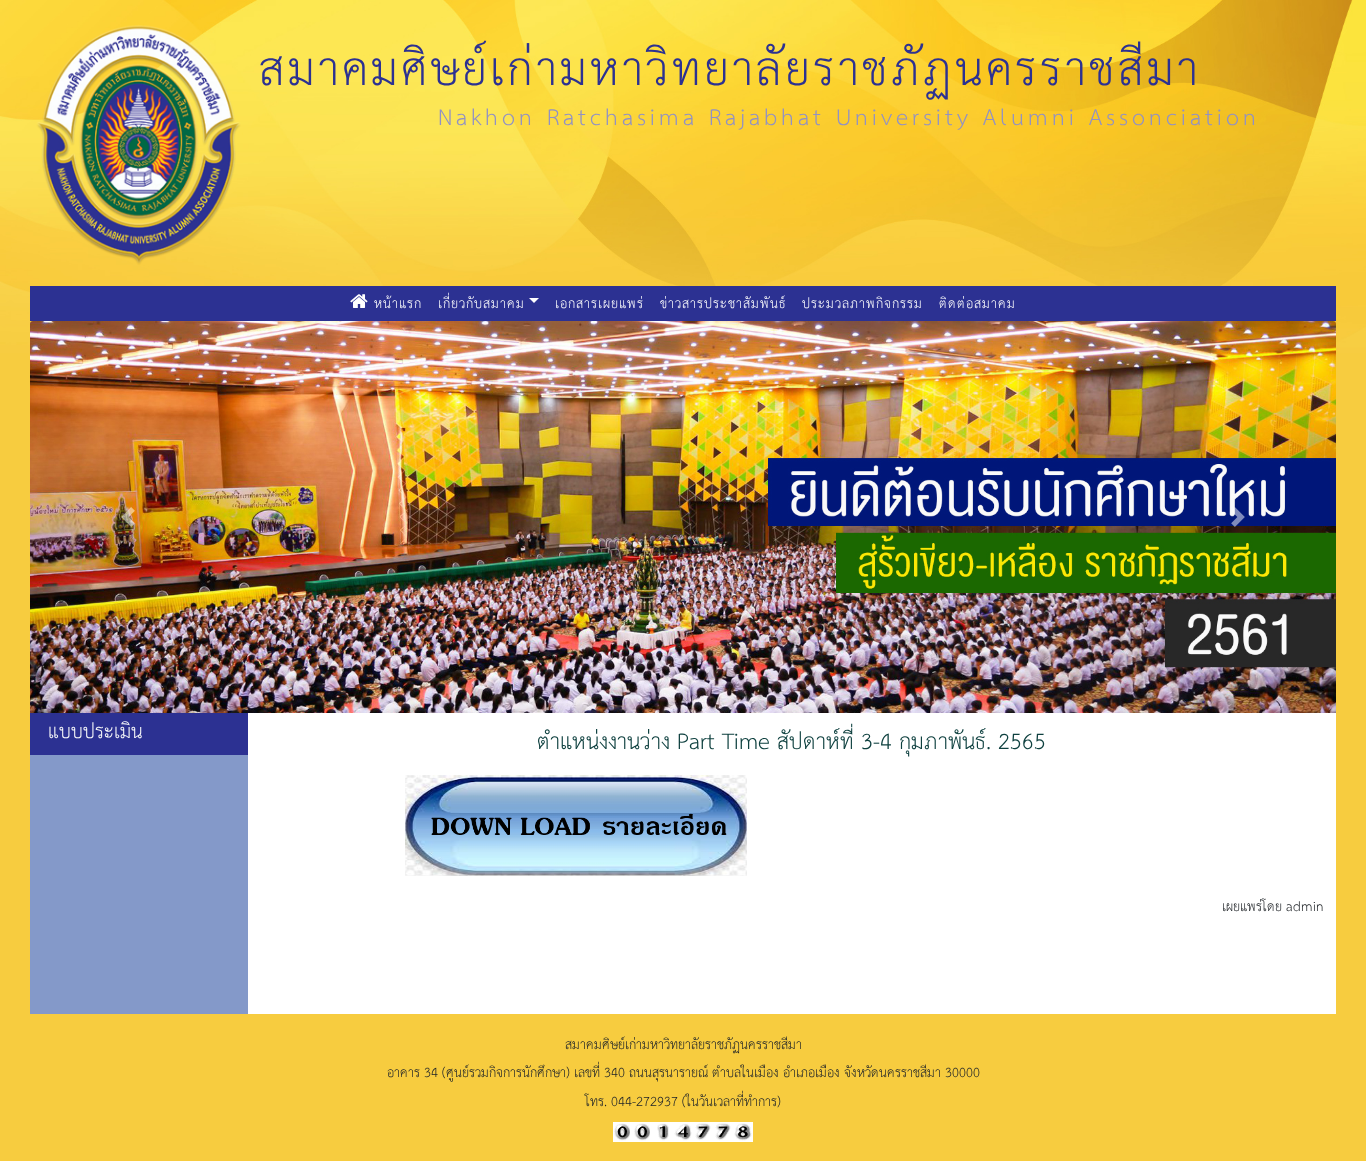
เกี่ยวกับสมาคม (481, 302)
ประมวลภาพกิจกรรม (862, 302)
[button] (128, 517)
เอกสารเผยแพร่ (599, 302)
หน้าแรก (399, 302)
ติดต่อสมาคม (977, 302)
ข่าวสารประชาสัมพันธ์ (723, 302)
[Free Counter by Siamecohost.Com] (683, 1129)
